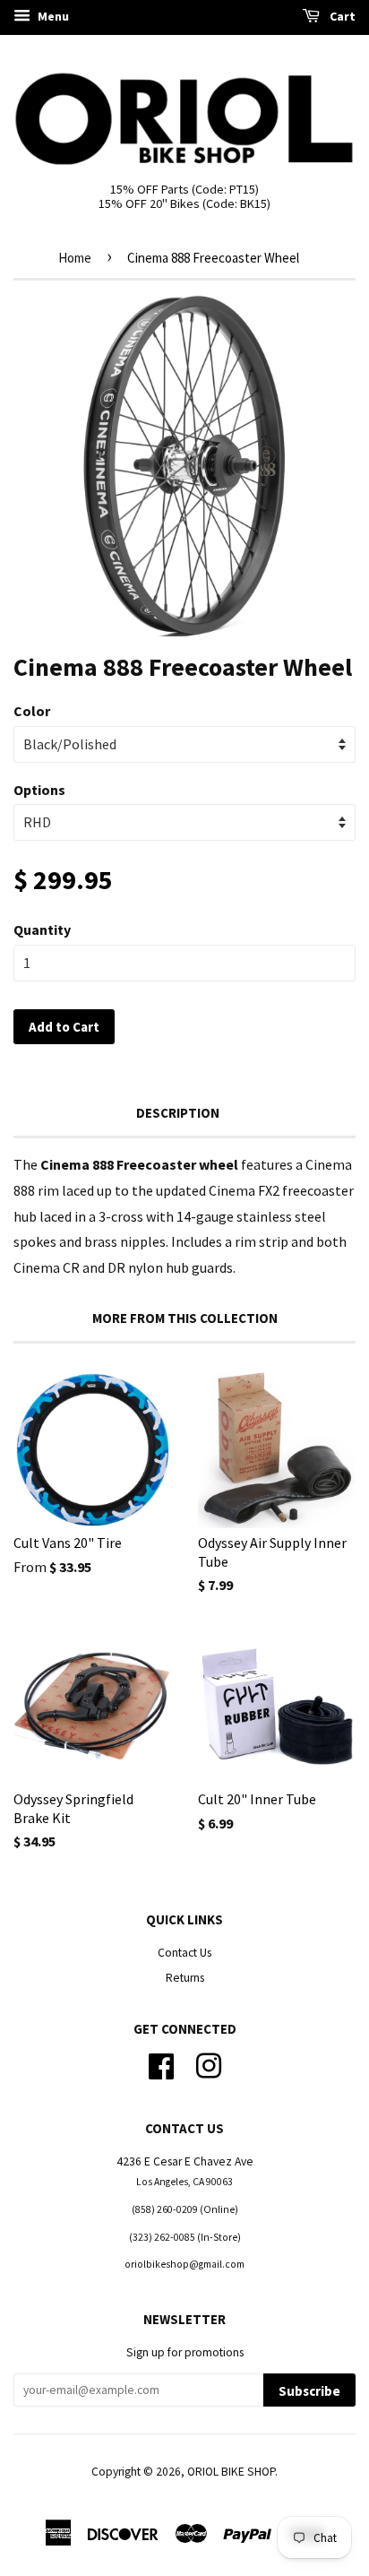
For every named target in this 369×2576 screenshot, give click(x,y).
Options (39, 790)
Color (32, 711)
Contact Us (184, 1953)
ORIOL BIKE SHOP (231, 2472)
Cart (341, 16)
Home (75, 258)
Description (178, 1113)
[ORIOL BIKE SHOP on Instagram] (209, 2064)
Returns (185, 1978)
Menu (52, 16)
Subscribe (309, 2391)
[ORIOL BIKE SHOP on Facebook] (161, 2064)
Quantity (42, 929)
